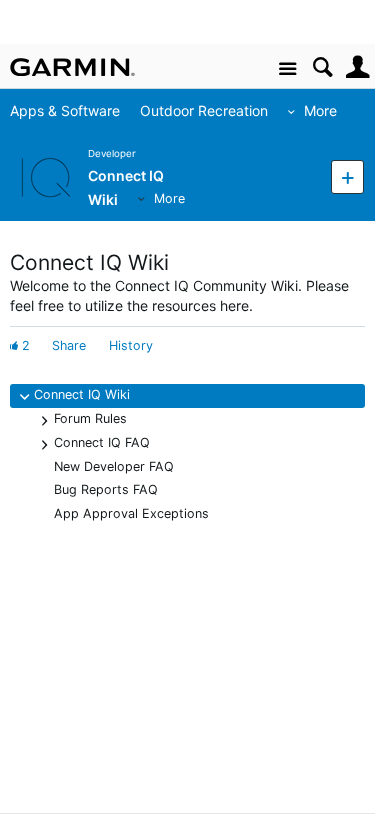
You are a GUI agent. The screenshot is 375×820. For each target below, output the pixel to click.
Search (322, 67)
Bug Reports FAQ (106, 489)
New (347, 176)
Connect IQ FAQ (102, 442)
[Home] (72, 67)
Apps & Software (65, 110)
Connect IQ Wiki (82, 394)
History (131, 345)
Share (69, 345)
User (357, 67)
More (320, 110)
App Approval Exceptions (131, 513)
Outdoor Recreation (204, 110)
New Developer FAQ (114, 466)
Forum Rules (90, 418)
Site (287, 69)
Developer (112, 153)
